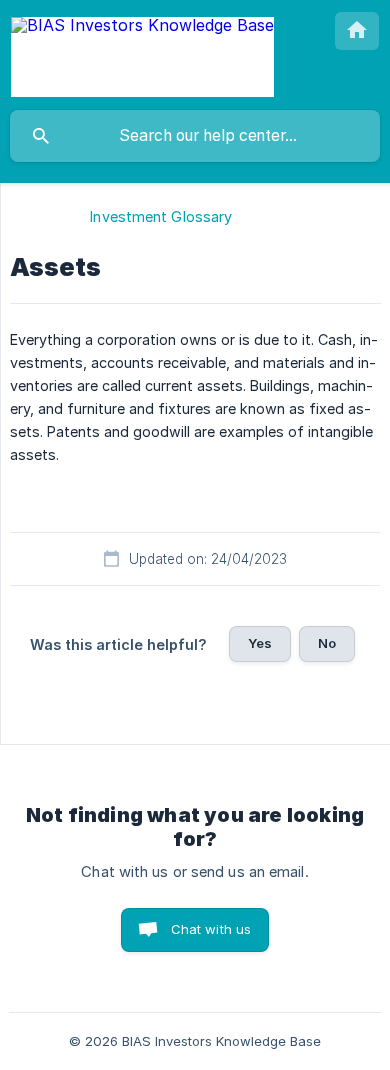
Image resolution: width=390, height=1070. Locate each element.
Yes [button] (260, 643)
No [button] (327, 643)
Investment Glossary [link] (161, 216)
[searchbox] (195, 136)
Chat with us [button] (211, 929)
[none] (142, 54)
